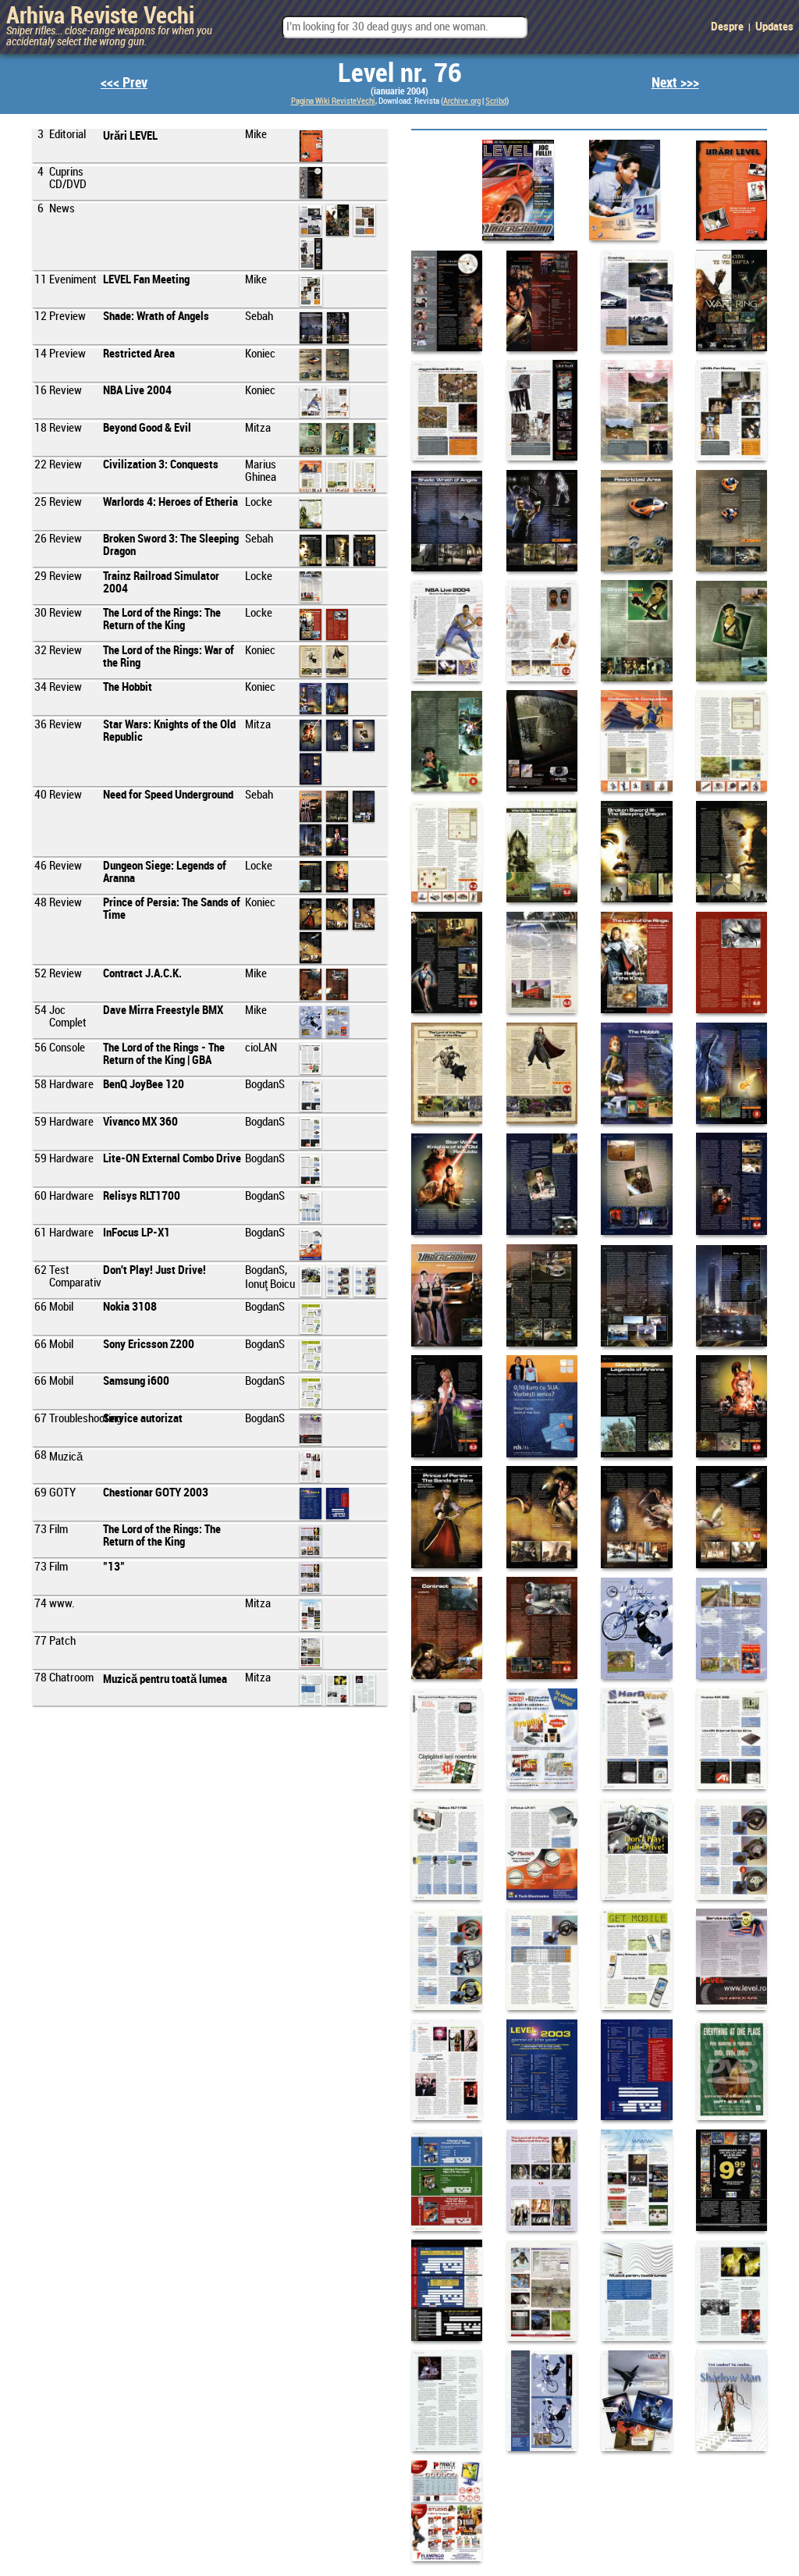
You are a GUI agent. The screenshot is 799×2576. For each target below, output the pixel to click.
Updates (774, 27)
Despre (727, 27)
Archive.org (462, 101)
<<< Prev (124, 83)
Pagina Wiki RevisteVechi (333, 101)
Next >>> (675, 83)
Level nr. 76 (400, 74)
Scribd (496, 101)
